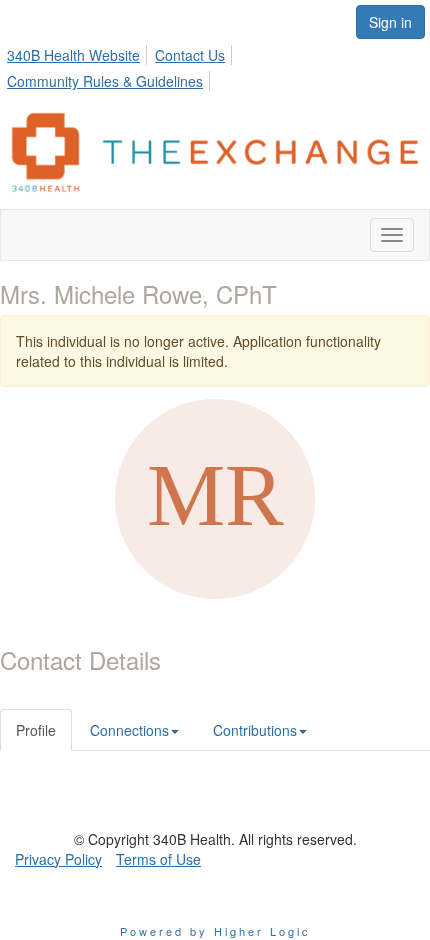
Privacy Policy (58, 859)
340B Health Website (73, 55)
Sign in (390, 22)
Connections (129, 730)
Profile (36, 730)
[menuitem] (79, 52)
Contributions (255, 730)
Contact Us (190, 55)
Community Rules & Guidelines (105, 81)
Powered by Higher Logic (215, 931)
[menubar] (215, 65)
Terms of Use (158, 859)
